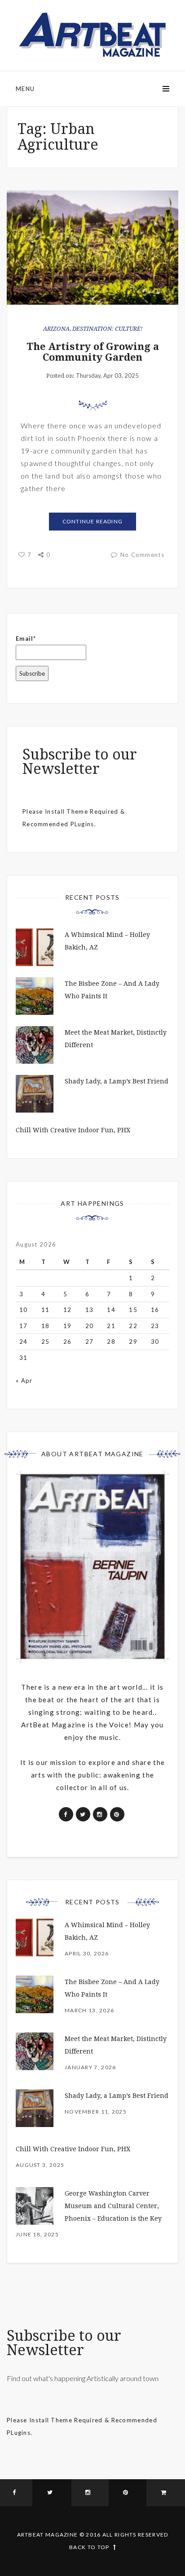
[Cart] (166, 2493)
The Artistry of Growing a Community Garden (93, 352)
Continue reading (92, 521)
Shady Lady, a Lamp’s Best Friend (117, 1081)
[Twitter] (52, 2493)
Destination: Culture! (107, 329)
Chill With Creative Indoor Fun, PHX (73, 1130)
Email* (26, 639)
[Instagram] (90, 2493)
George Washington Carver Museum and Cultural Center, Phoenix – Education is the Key (113, 2206)
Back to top (89, 2547)
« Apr (24, 1381)
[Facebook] (16, 2493)
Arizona (56, 329)
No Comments (142, 555)
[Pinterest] (128, 2493)
